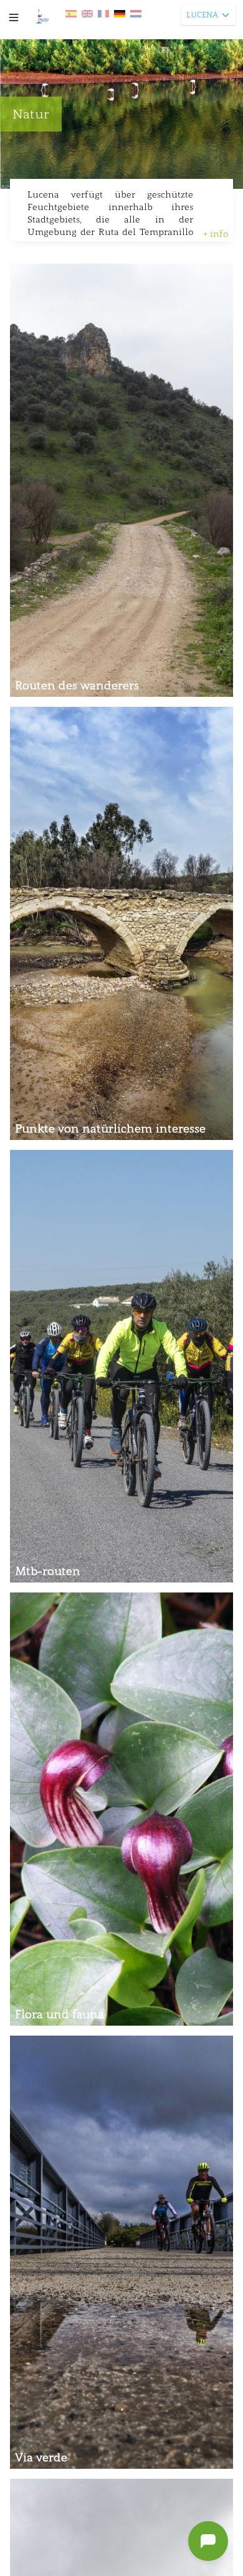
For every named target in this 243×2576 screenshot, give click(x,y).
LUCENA (202, 15)
